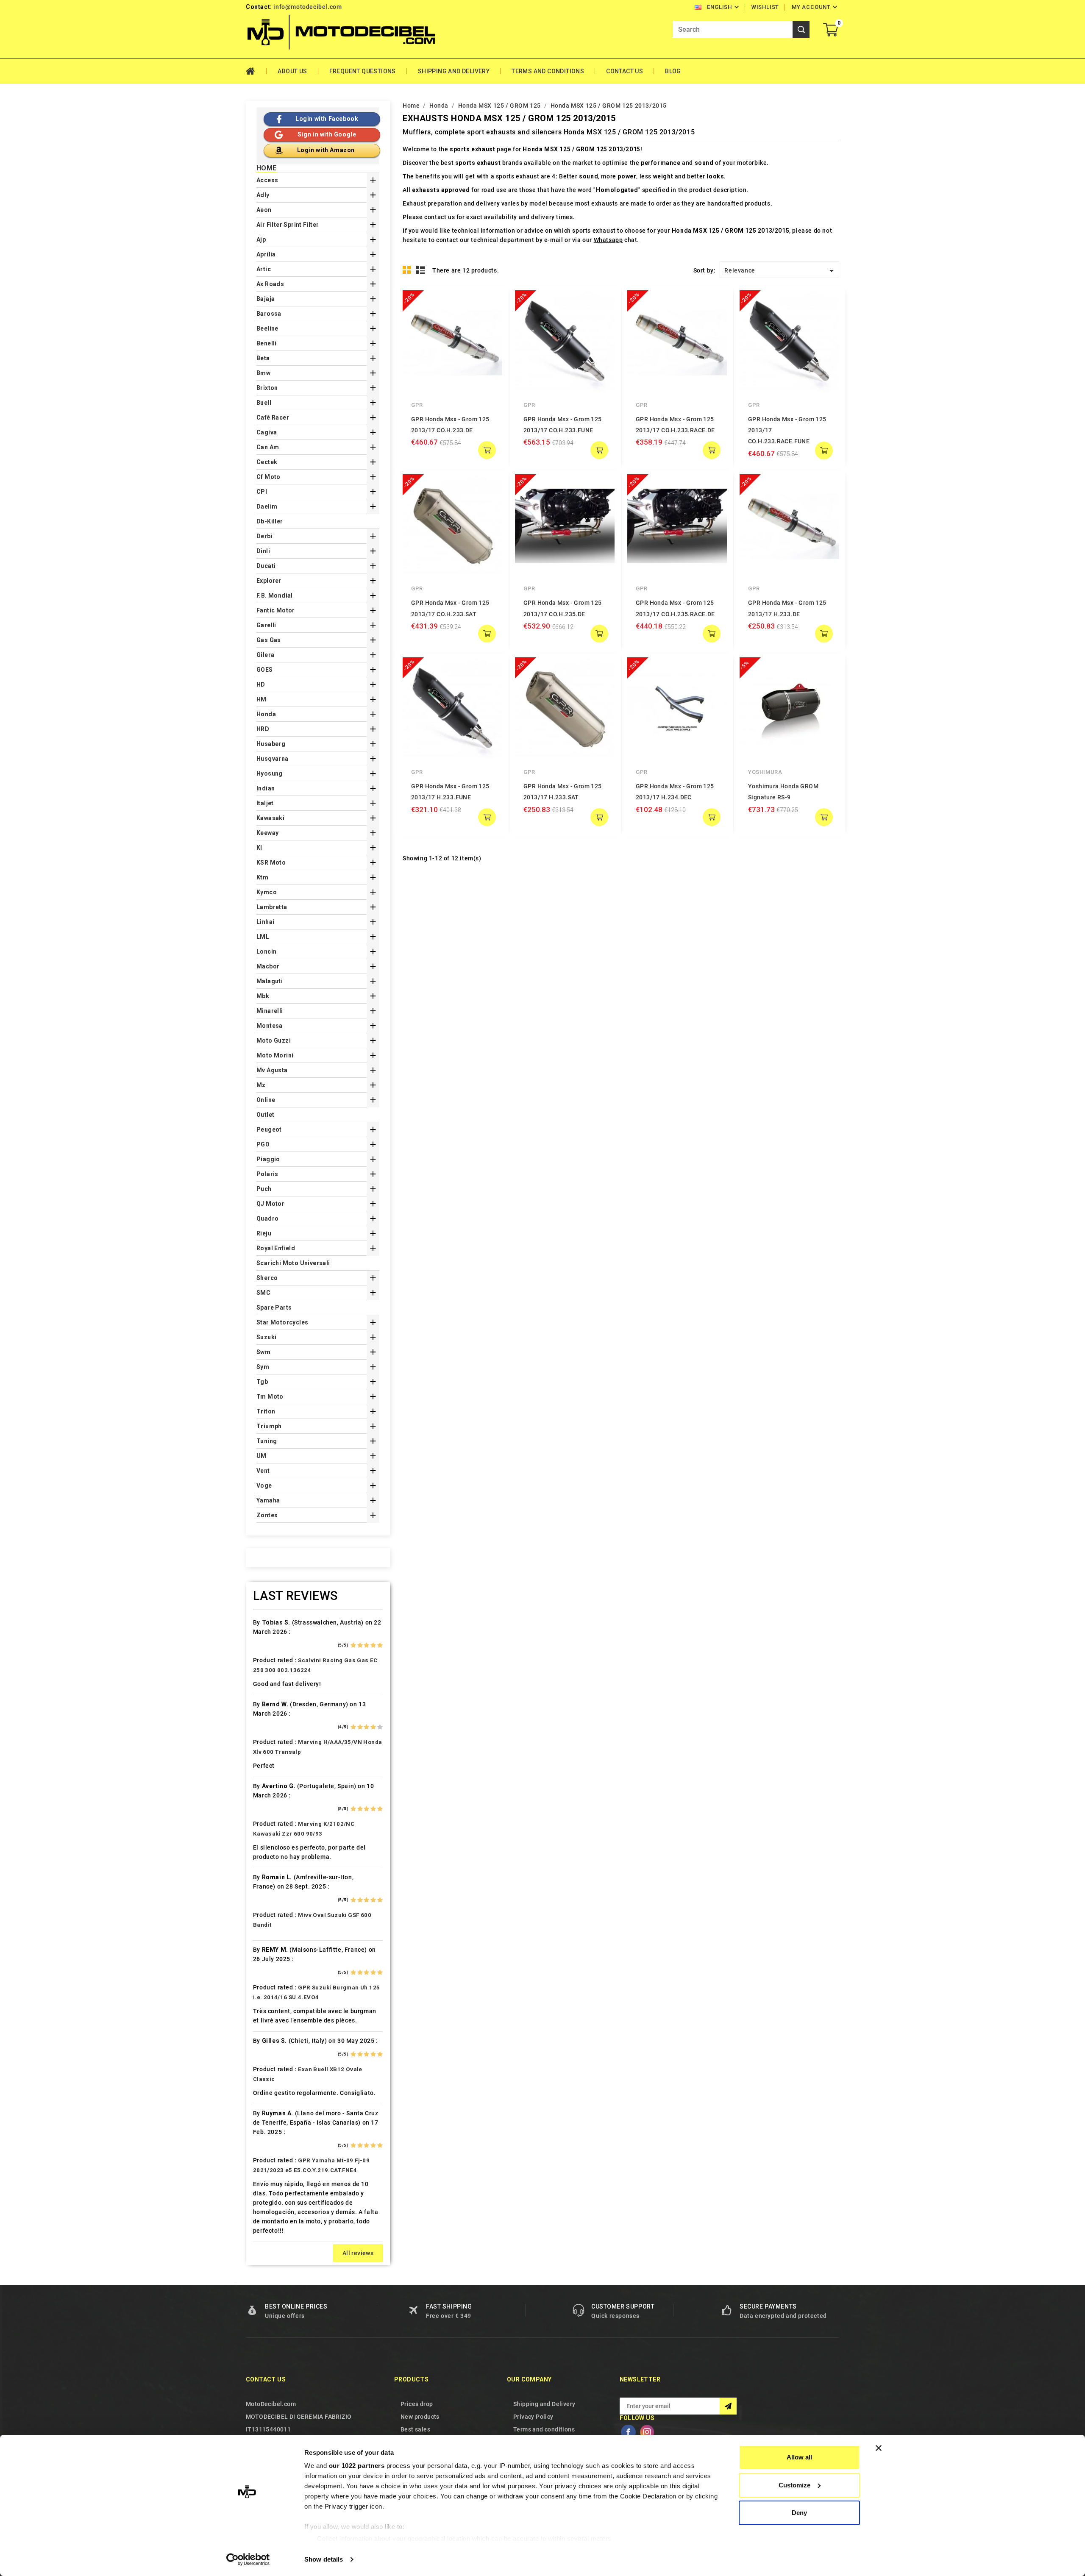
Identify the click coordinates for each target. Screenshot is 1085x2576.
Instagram (647, 2432)
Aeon (264, 210)
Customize (794, 2485)
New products (420, 2417)
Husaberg (271, 744)
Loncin (266, 951)
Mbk (263, 996)
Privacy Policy (533, 2417)
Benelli (267, 343)
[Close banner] (879, 2448)
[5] (380, 1645)
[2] (360, 1645)
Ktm (262, 877)
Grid (407, 270)
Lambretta (272, 907)
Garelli (266, 625)
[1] (353, 1645)
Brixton (267, 388)
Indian (266, 788)
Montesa (270, 1026)
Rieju (264, 1233)
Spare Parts (274, 1307)
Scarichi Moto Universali (293, 1263)
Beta (263, 358)
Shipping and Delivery (454, 71)
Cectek (267, 462)
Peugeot (269, 1129)
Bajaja (266, 299)
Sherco (267, 1278)
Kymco (267, 892)
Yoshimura (765, 772)
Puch (264, 1189)
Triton (266, 1411)
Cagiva (267, 432)
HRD (263, 729)
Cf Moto (268, 477)
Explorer (269, 581)
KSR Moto (271, 862)
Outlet (265, 1115)
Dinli (263, 551)
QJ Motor (270, 1204)
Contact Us (625, 71)
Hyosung (270, 773)
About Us (292, 71)
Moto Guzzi (274, 1040)
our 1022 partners (357, 2466)
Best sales (415, 2429)
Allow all (799, 2457)
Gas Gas (269, 640)
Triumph (269, 1426)
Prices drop (417, 2404)
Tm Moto (270, 1396)
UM (262, 1456)
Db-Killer (270, 521)
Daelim (267, 506)
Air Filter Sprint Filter (288, 225)
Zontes (267, 1515)
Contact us (266, 2379)
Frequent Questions (363, 71)
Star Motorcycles (282, 1322)
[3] (366, 1645)
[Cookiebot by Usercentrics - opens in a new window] (248, 2559)
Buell (264, 403)
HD (261, 684)
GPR (417, 405)
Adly (263, 195)
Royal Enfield (276, 1248)
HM (262, 699)
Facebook (628, 2432)
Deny (799, 2513)
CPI (262, 492)
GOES (265, 670)
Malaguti (270, 981)
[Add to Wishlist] (490, 320)
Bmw (263, 373)
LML (263, 937)
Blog (673, 71)
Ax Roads (270, 284)
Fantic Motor (276, 610)
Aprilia (266, 254)
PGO (263, 1144)
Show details (324, 2559)
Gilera (265, 655)
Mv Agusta (272, 1070)
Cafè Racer (273, 417)
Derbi (264, 536)
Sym (263, 1367)
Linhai (265, 922)
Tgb (262, 1382)
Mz (261, 1085)
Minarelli (270, 1011)
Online (266, 1100)
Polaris (267, 1174)
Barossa (269, 314)
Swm (263, 1352)
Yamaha (268, 1500)
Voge (264, 1486)
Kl (259, 848)
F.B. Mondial (275, 595)
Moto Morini (275, 1055)
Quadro (267, 1218)
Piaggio (268, 1159)
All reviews (358, 2253)
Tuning (267, 1441)
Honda (266, 714)
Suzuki (266, 1337)
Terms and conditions (548, 71)
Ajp (261, 239)
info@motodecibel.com (307, 7)
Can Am (268, 447)
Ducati (266, 566)
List (421, 270)
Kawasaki (270, 818)
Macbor (268, 966)
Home (256, 71)
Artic (264, 269)
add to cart (487, 450)
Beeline (267, 328)
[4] (373, 1645)
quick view (490, 303)
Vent (263, 1471)
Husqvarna (273, 759)
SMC (263, 1293)
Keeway (267, 833)
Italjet (265, 803)
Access (267, 180)
